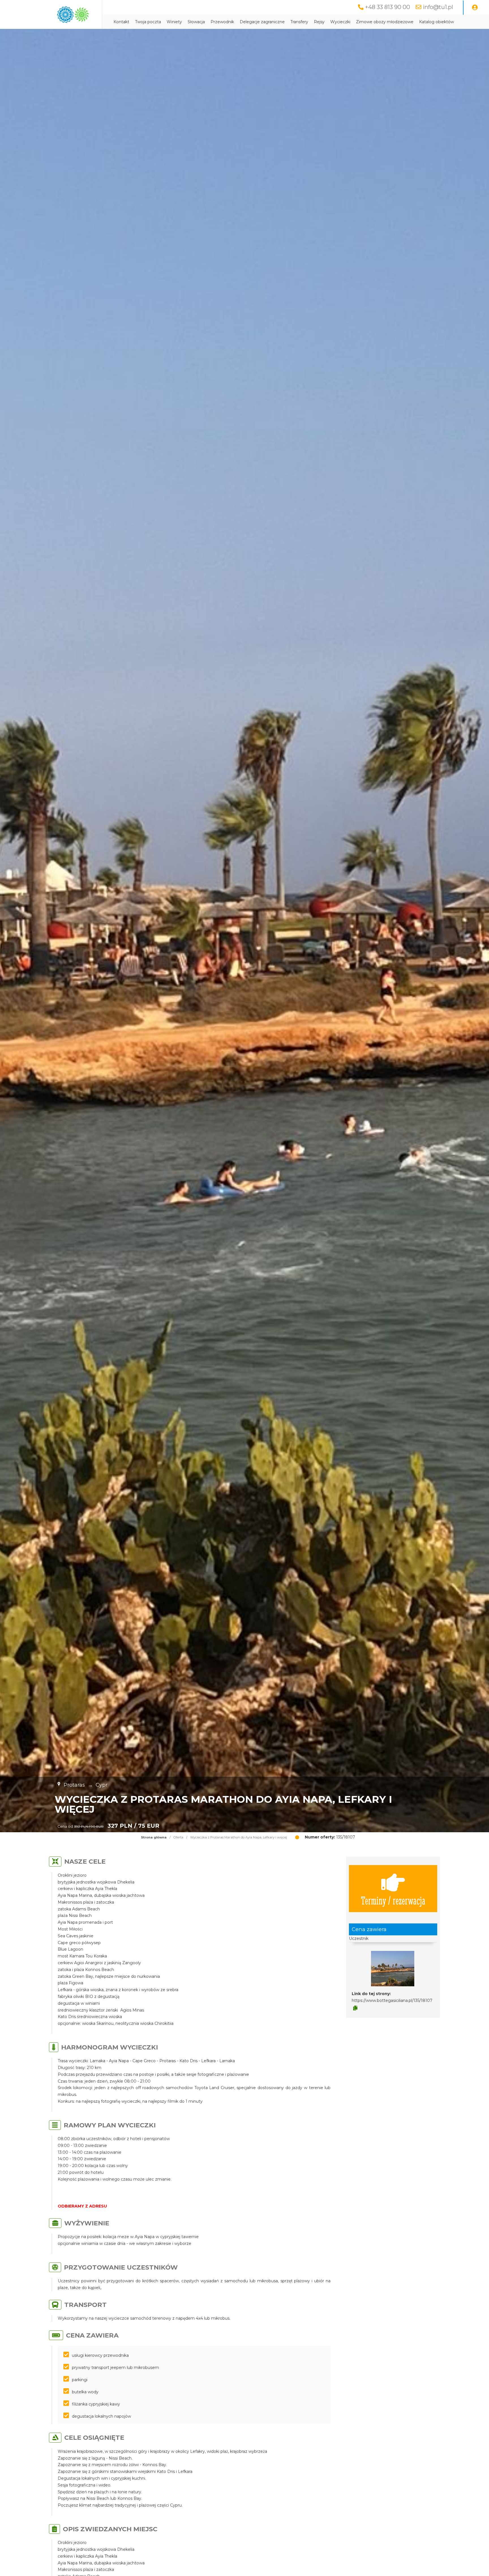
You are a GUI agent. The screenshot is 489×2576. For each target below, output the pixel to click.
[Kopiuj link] (355, 2008)
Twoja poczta (148, 22)
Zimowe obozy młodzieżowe (385, 22)
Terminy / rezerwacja (393, 1900)
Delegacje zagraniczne (262, 22)
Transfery (299, 22)
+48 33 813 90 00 (388, 7)
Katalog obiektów (437, 22)
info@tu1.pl (438, 7)
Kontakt (121, 22)
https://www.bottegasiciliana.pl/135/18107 (392, 2000)
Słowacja (196, 22)
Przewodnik (222, 22)
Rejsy (319, 22)
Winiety (174, 22)
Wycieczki (340, 22)
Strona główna (154, 1837)
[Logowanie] (475, 8)
